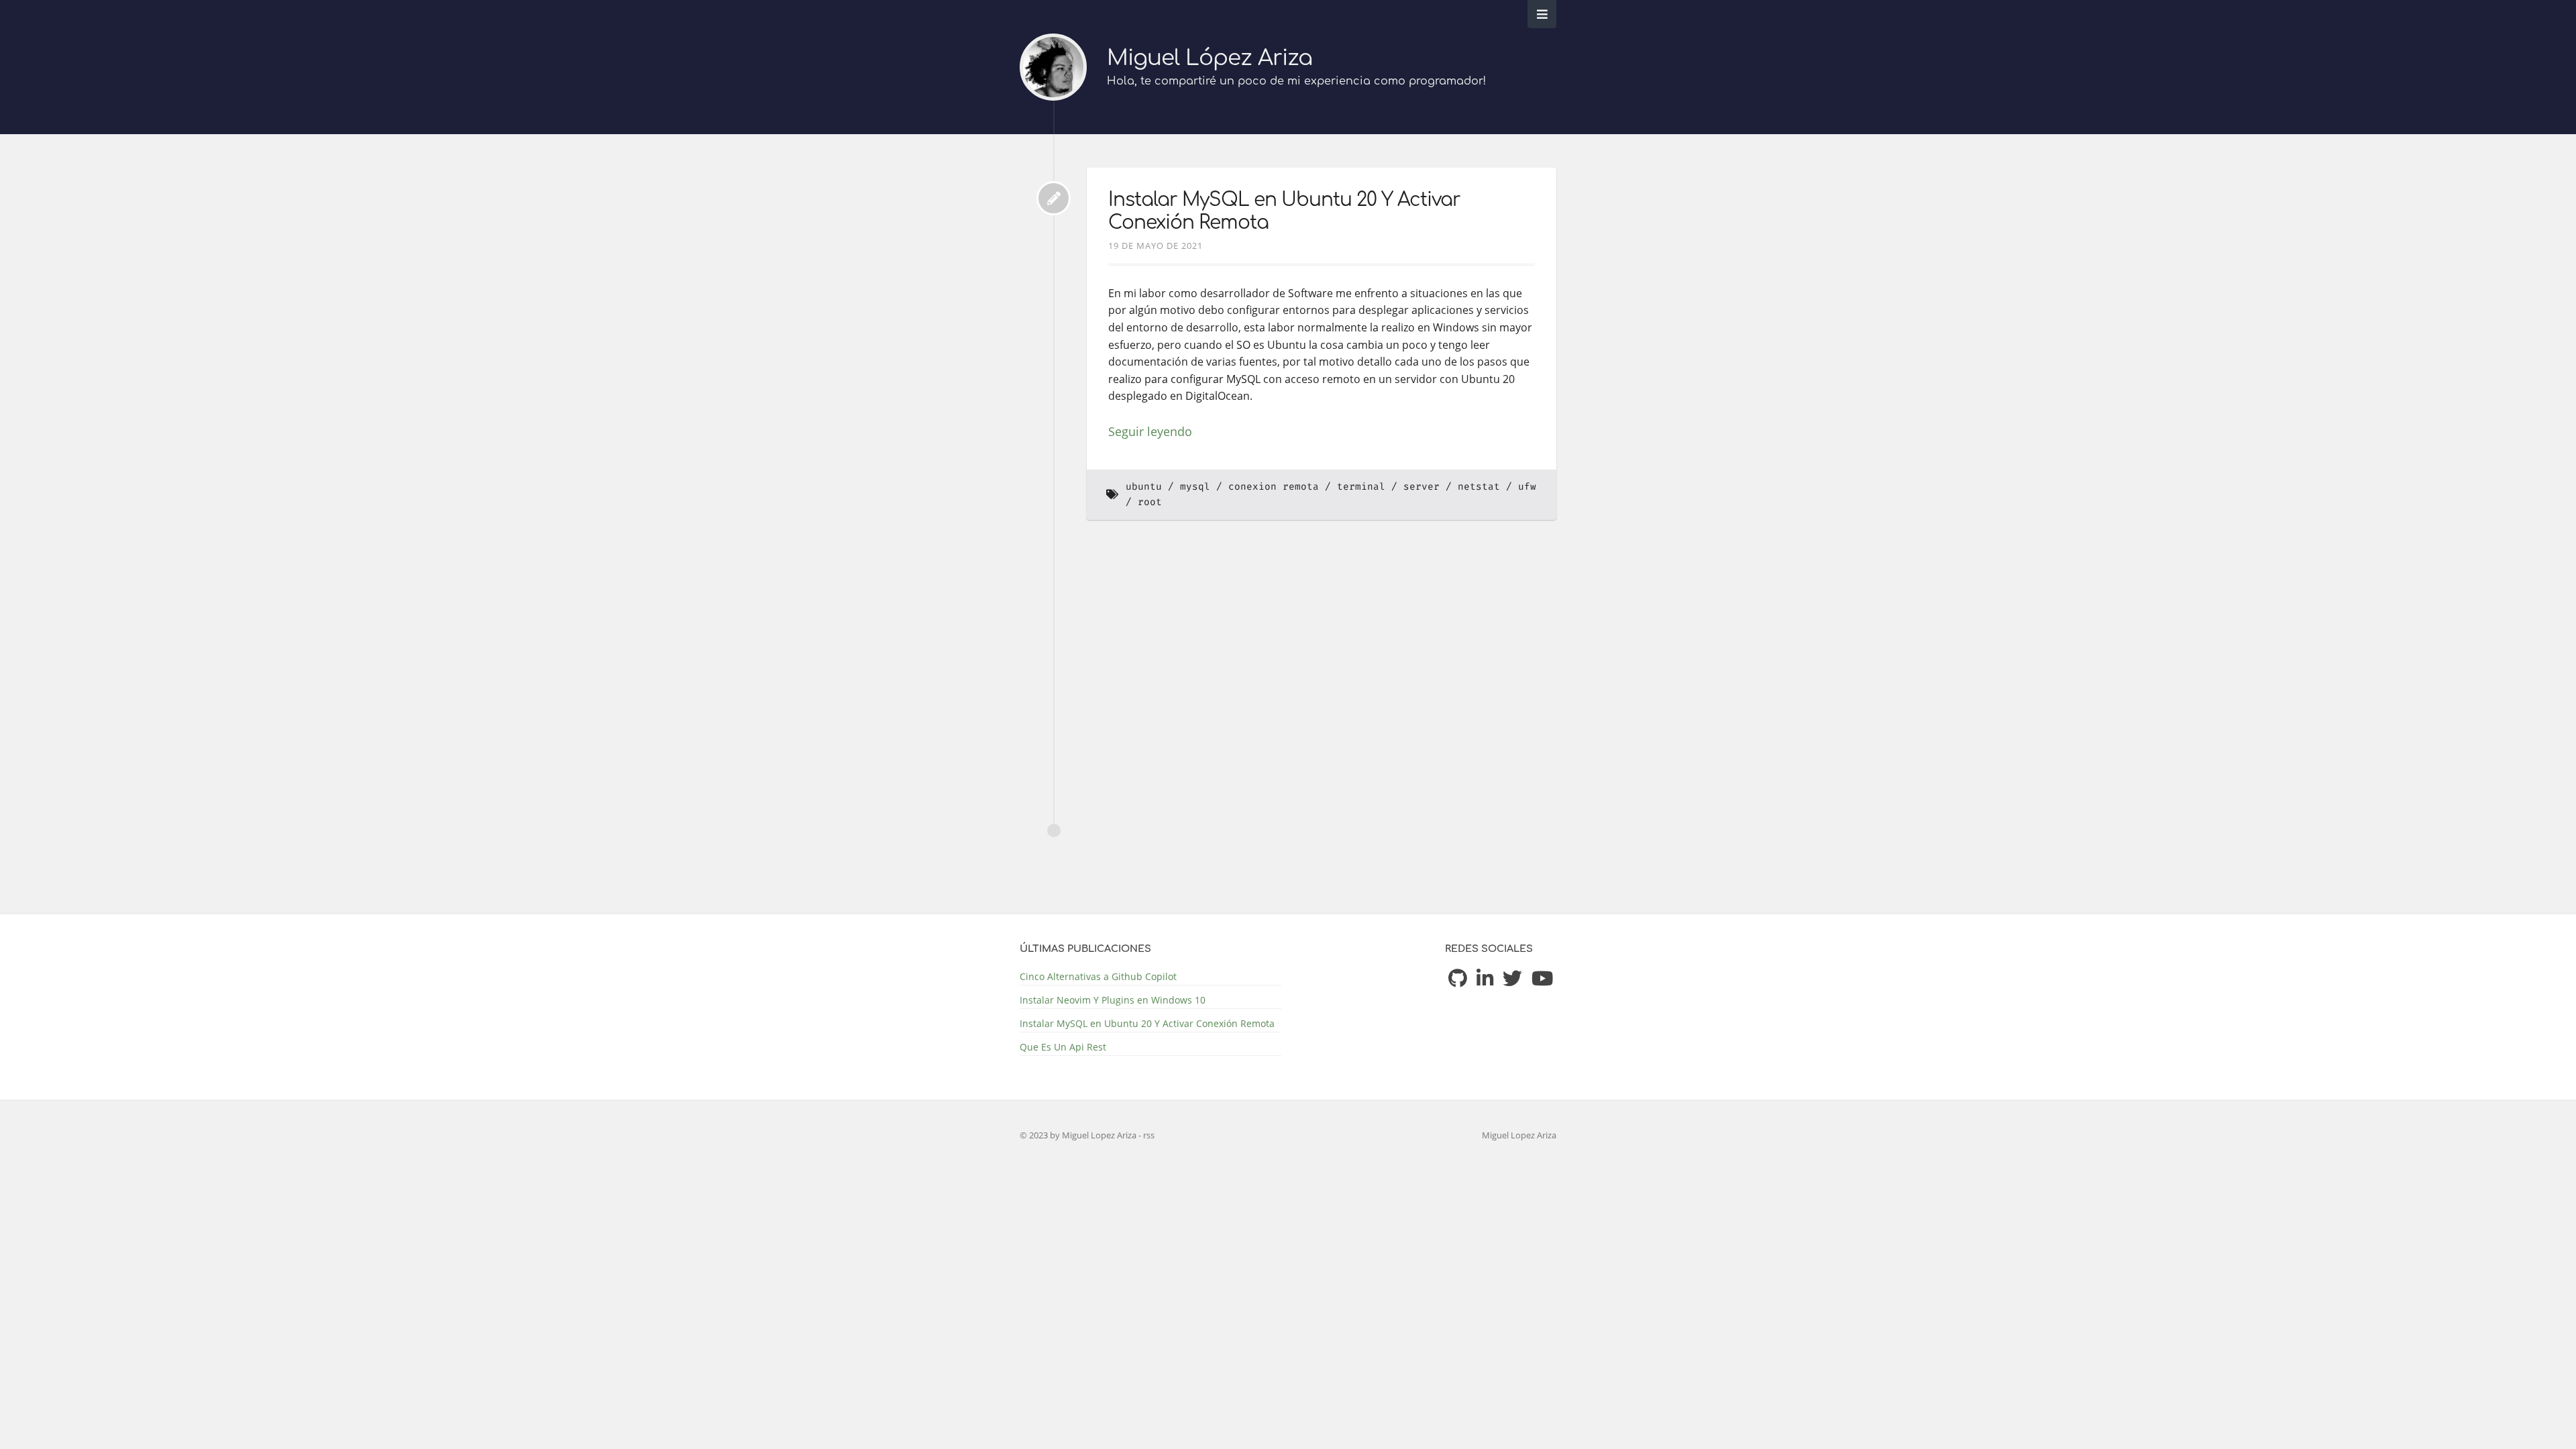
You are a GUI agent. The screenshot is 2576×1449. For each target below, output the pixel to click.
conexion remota (1274, 487)
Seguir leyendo (1150, 431)
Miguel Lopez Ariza (1519, 1135)
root (1150, 502)
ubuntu (1144, 487)
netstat (1479, 487)
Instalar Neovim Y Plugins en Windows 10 (1113, 1000)
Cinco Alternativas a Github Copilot (1098, 976)
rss (1149, 1135)
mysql (1195, 487)
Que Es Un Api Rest (1063, 1047)
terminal (1361, 487)
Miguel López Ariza (1210, 58)
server (1421, 487)
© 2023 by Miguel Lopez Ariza (1079, 1135)
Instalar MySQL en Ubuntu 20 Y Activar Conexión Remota (1147, 1023)
